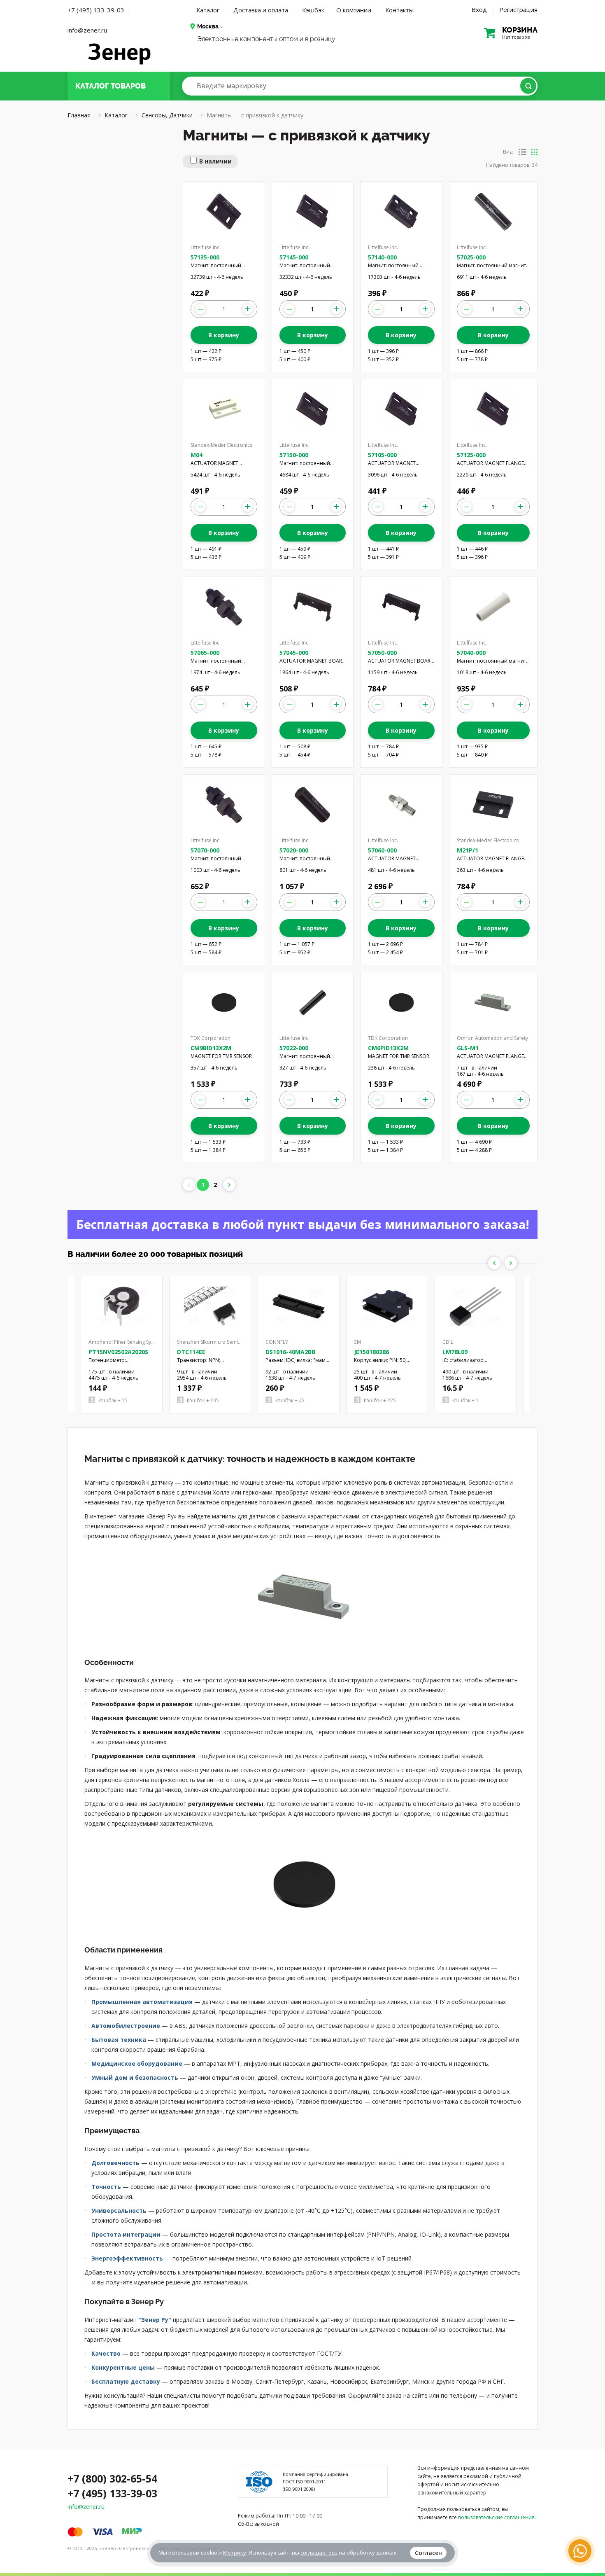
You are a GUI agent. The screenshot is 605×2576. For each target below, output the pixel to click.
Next (511, 1263)
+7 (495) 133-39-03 (96, 10)
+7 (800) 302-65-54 (112, 2478)
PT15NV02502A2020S (118, 1352)
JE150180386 (371, 1352)
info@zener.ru (87, 30)
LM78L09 (455, 1352)
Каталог (208, 10)
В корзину (224, 335)
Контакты (399, 10)
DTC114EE (191, 1352)
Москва (208, 26)
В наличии (215, 161)
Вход (479, 9)
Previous (494, 1263)
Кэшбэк (313, 10)
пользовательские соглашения (496, 2517)
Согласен (428, 2553)
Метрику (235, 2553)
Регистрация (518, 9)
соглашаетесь (319, 2553)
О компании (354, 10)
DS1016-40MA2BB (290, 1352)
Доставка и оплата (261, 10)
